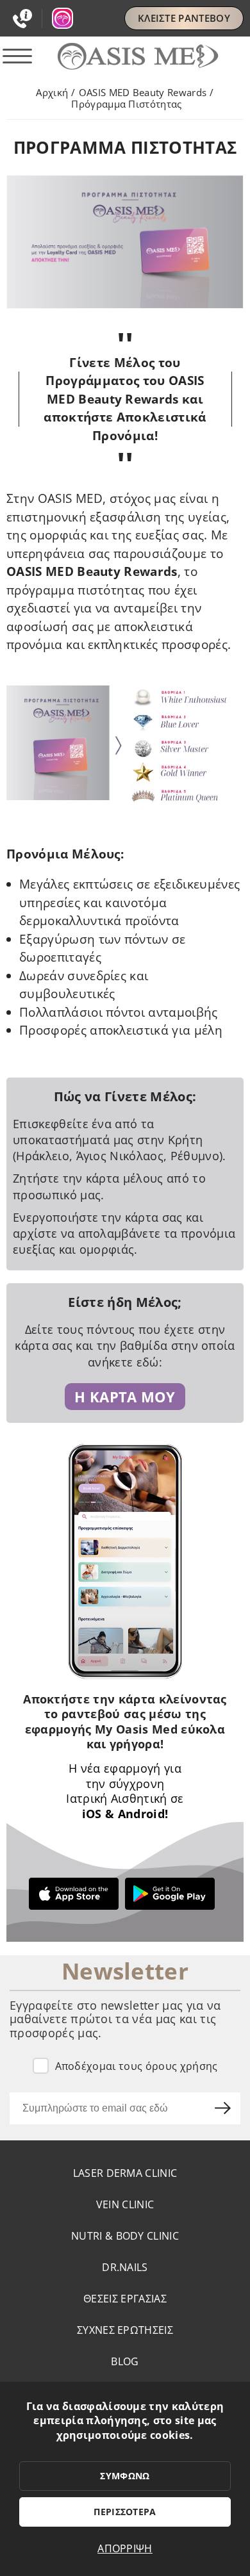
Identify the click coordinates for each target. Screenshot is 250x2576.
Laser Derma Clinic (125, 2173)
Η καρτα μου (125, 1397)
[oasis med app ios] (77, 1894)
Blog (125, 2361)
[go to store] (63, 18)
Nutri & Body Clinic (125, 2236)
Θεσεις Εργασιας (125, 2299)
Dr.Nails (125, 2267)
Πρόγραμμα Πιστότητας (126, 104)
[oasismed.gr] (125, 57)
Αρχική (52, 92)
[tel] (28, 19)
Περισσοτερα (125, 2512)
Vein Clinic (125, 2204)
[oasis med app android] (173, 1894)
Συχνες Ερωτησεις (125, 2330)
